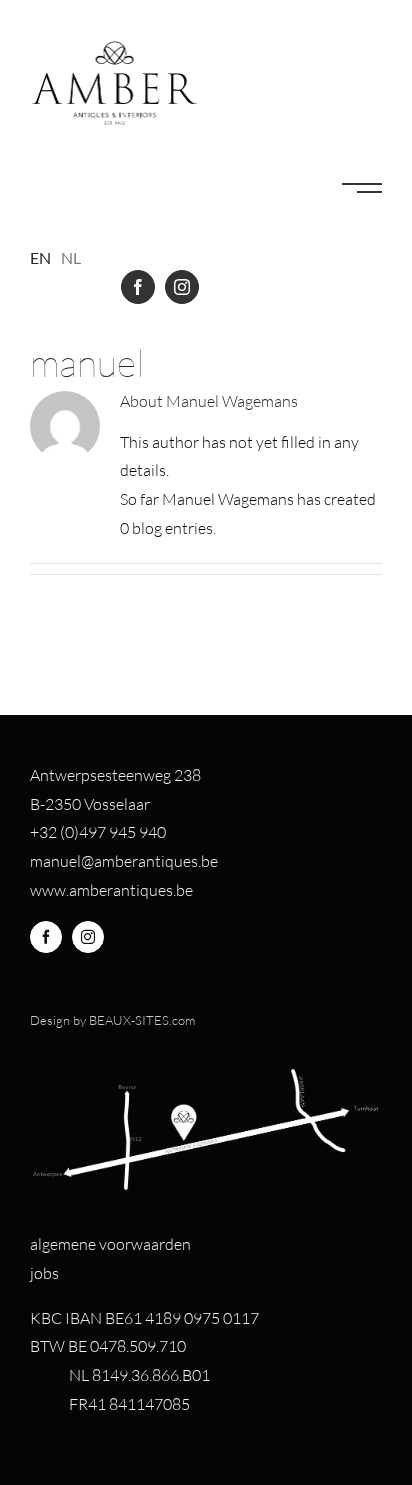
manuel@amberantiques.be (124, 861)
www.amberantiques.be (111, 890)
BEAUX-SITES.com (142, 1020)
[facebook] (138, 287)
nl (71, 257)
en (40, 257)
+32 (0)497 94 (78, 832)
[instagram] (182, 287)
